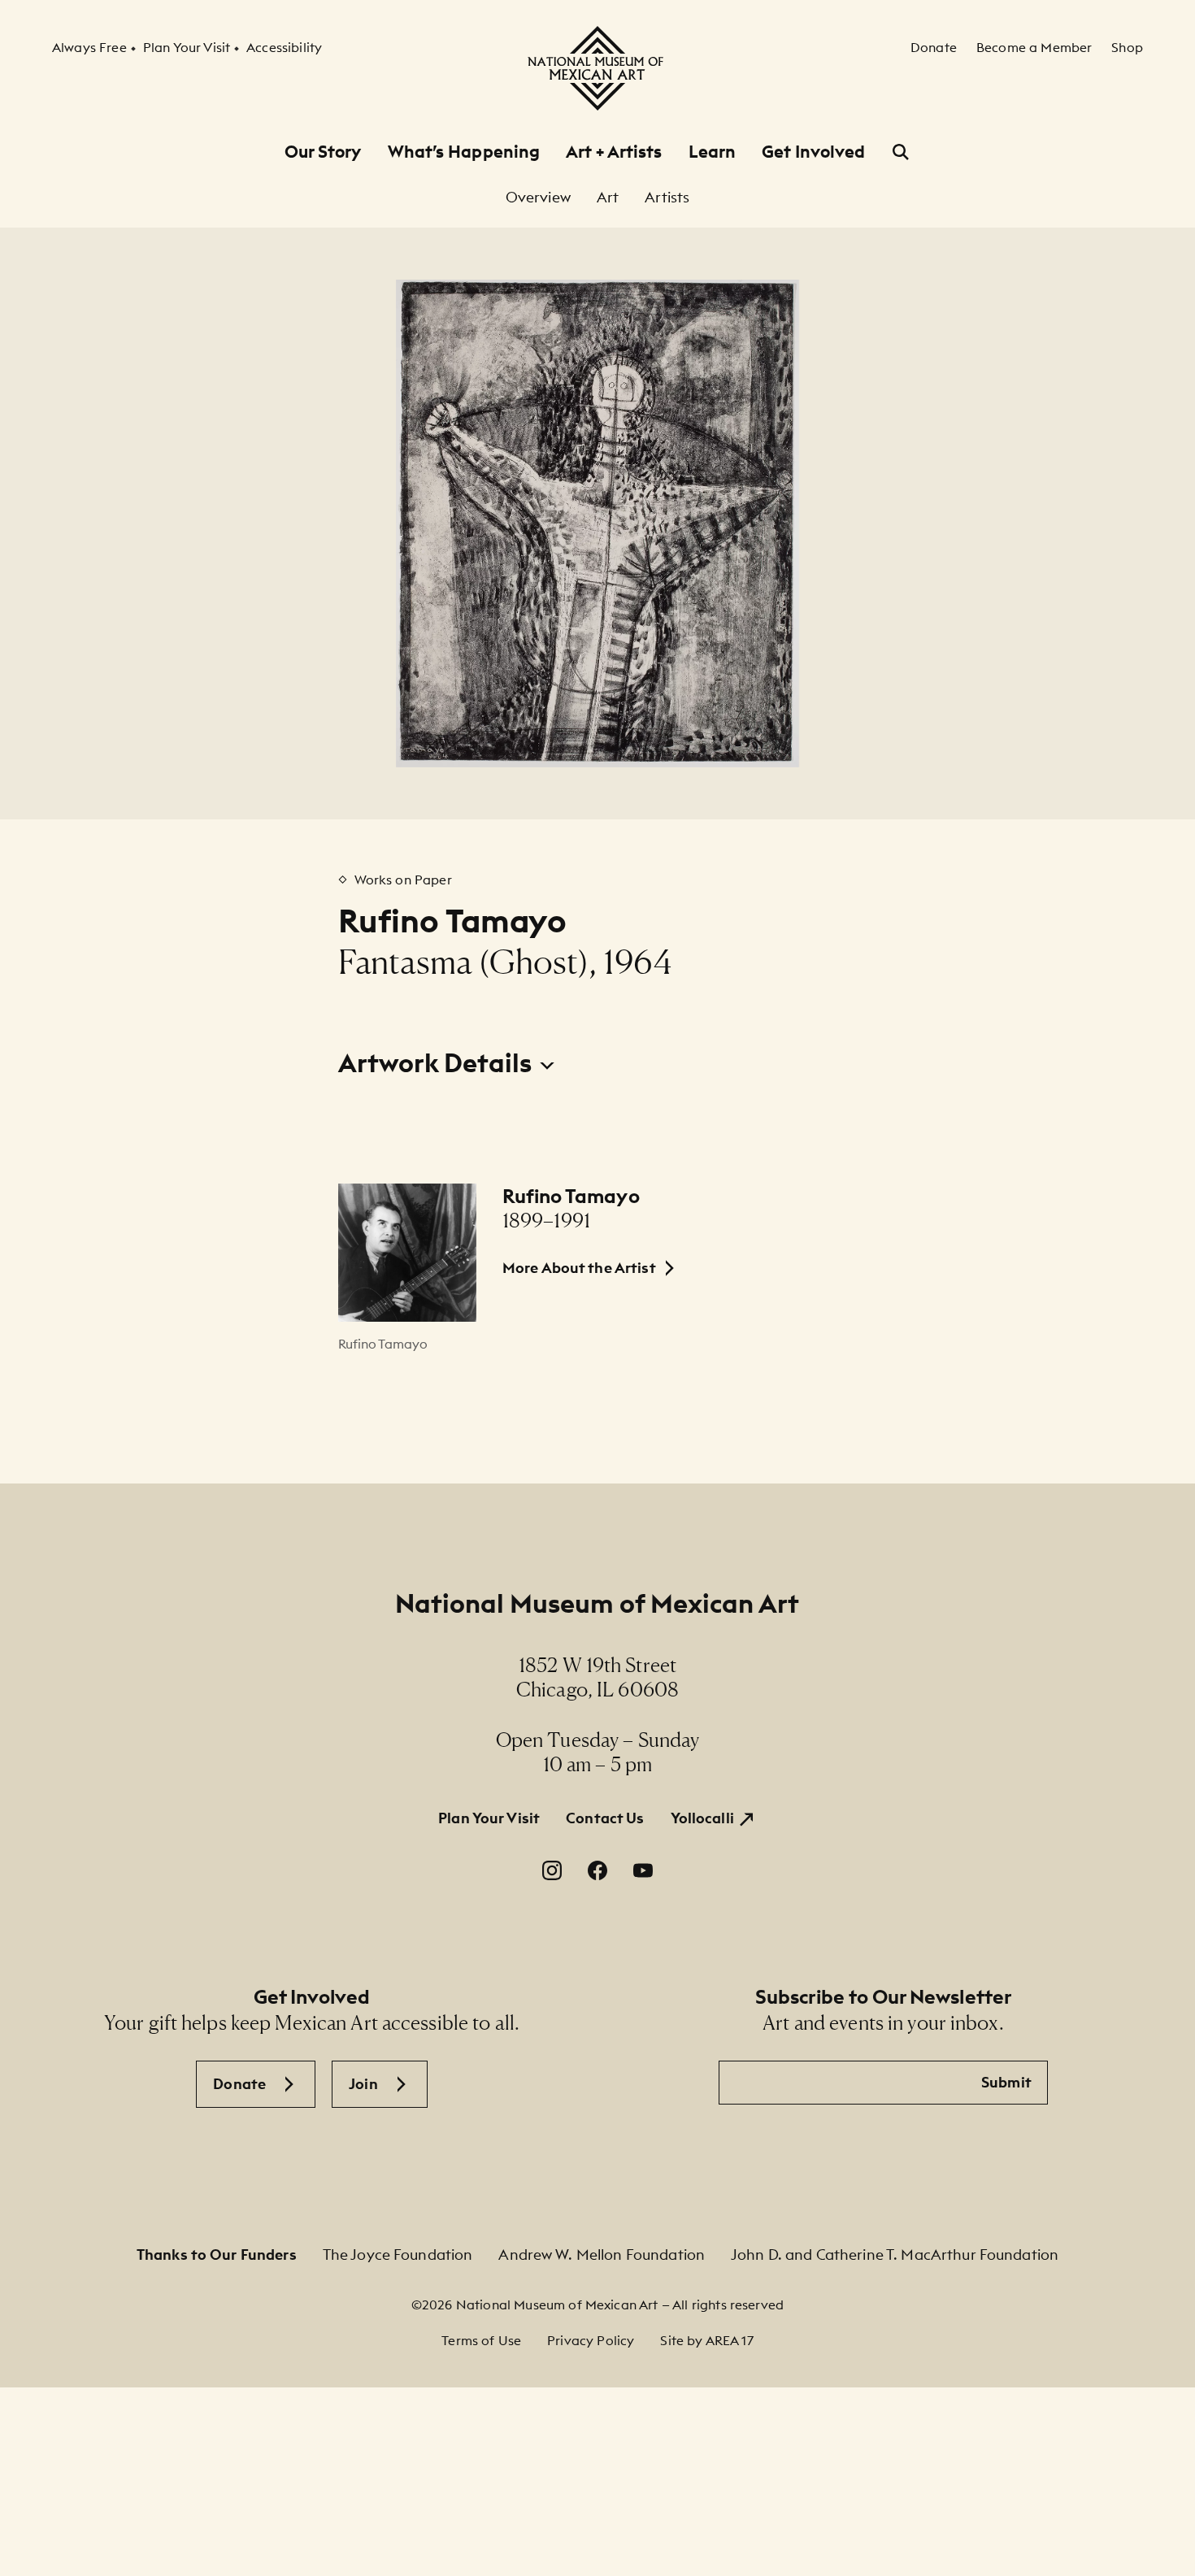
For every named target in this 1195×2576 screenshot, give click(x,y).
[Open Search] (901, 152)
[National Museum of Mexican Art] (597, 68)
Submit (1006, 2082)
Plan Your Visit (489, 1818)
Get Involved (813, 152)
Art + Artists (614, 152)
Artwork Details (438, 1063)
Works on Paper (403, 880)
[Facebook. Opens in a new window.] (597, 1870)
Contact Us (605, 1818)
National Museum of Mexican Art (597, 1603)
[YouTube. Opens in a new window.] (643, 1870)
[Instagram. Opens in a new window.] (552, 1870)
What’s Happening (464, 152)
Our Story (323, 152)
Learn (713, 152)
